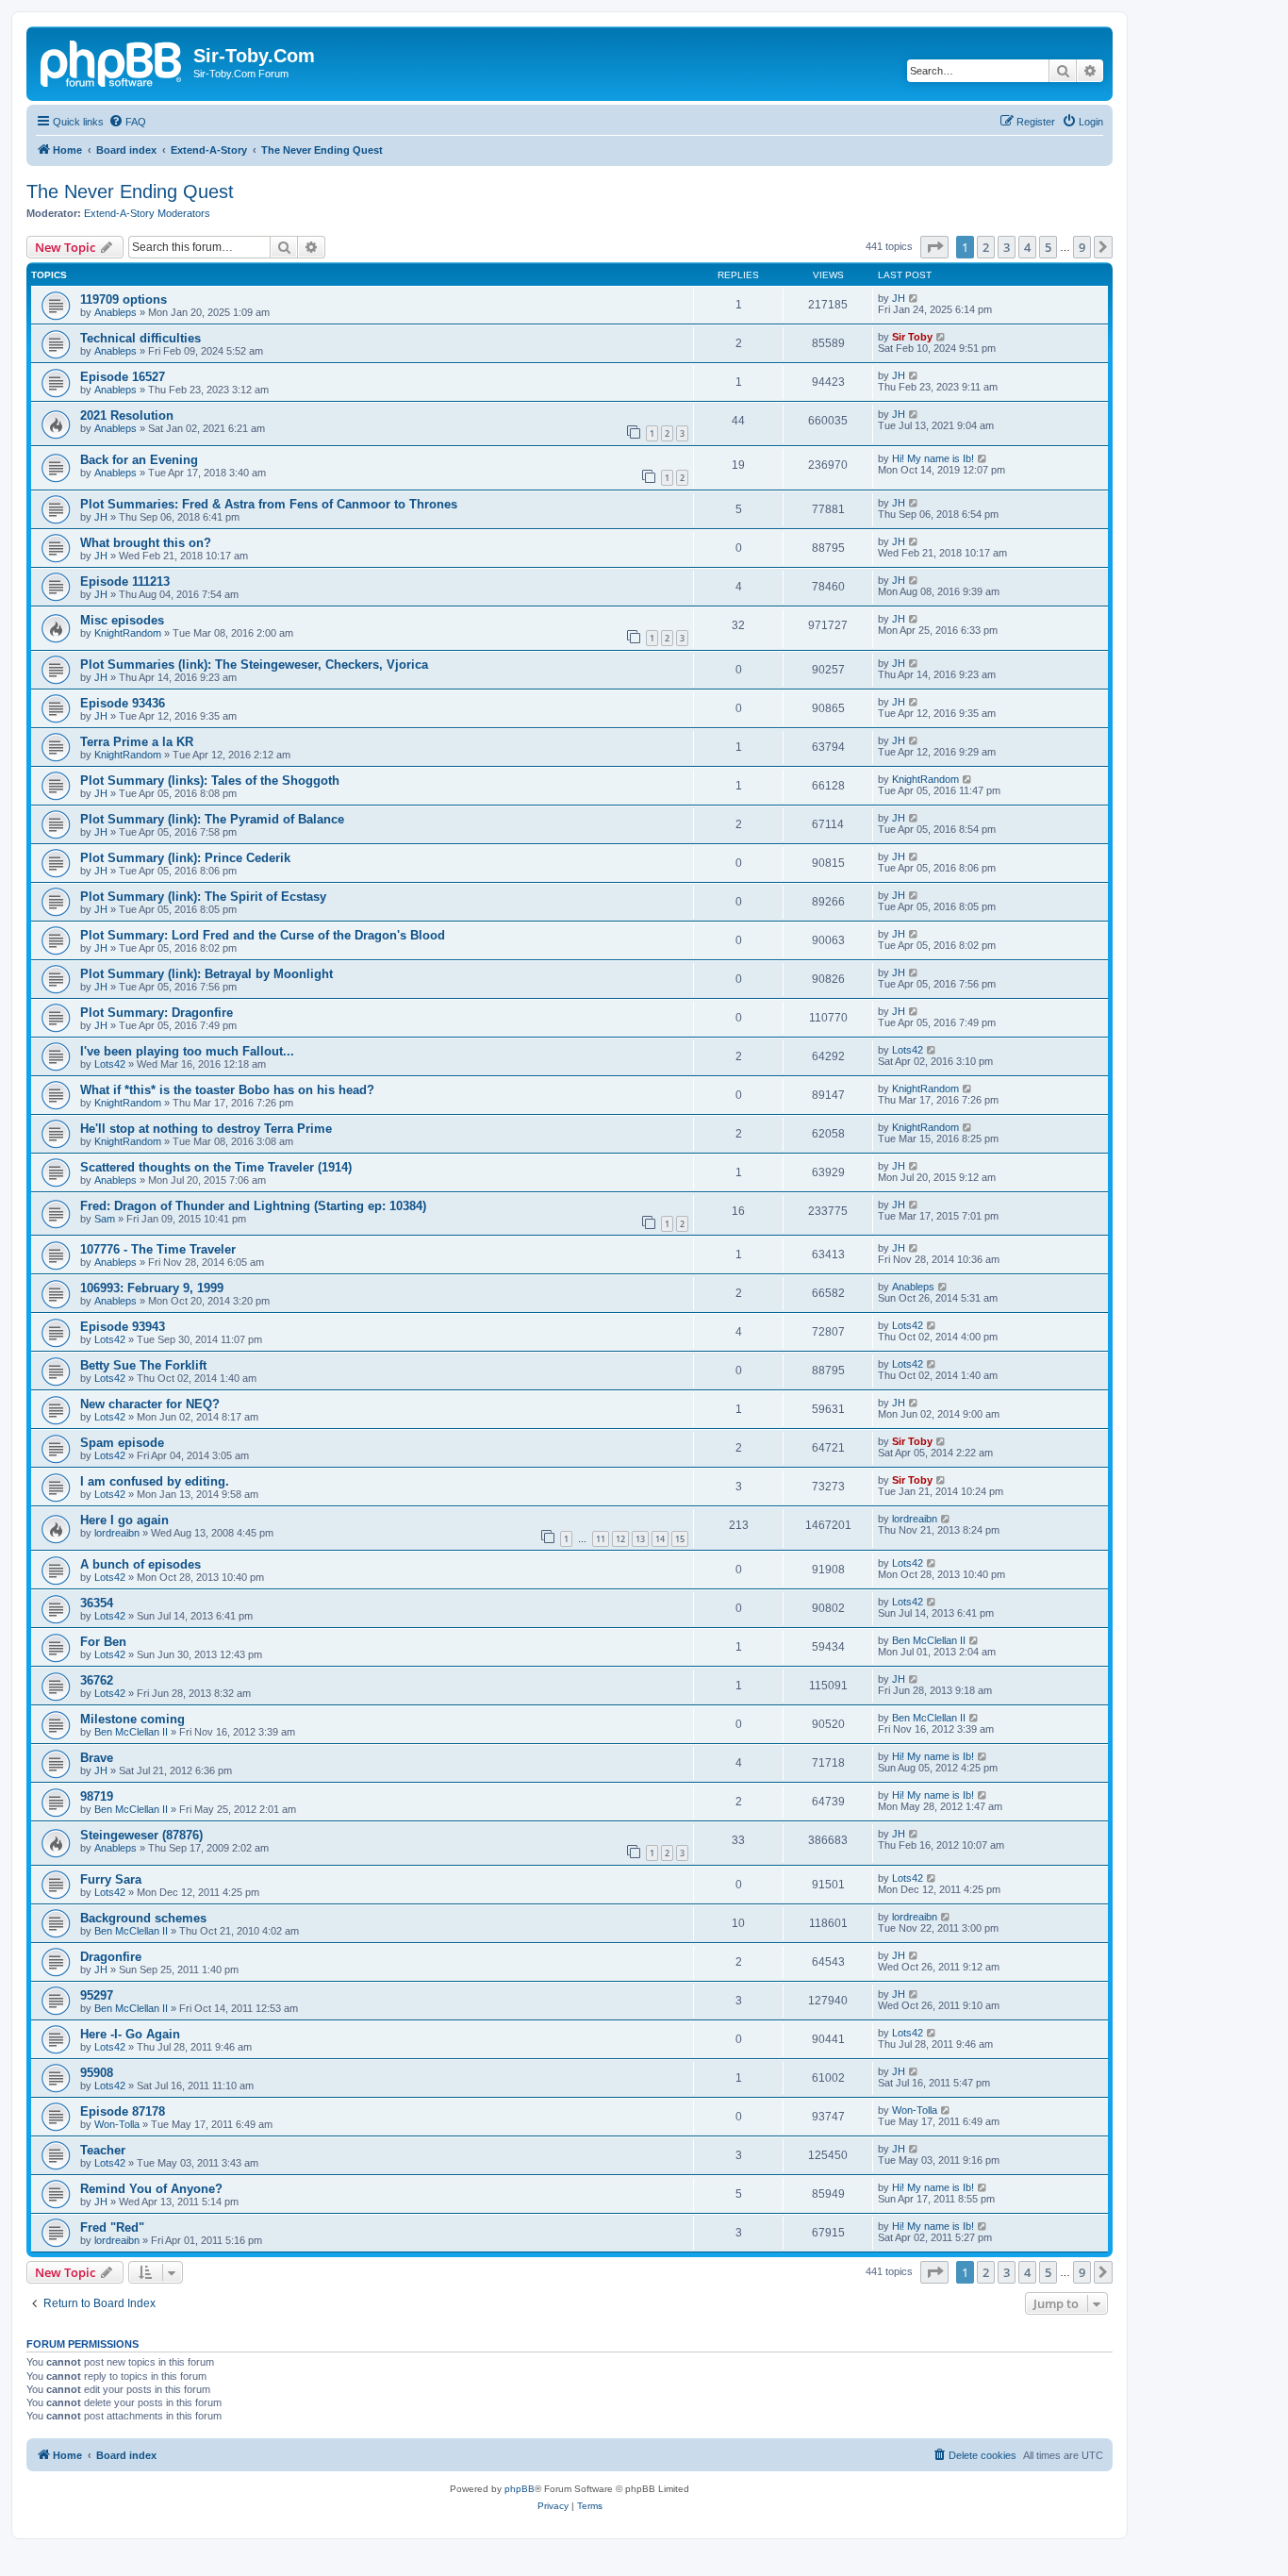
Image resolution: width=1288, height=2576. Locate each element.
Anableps (116, 312)
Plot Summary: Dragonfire (157, 1013)
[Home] (112, 61)
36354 (97, 1603)
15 (680, 1539)
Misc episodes (122, 620)
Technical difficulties (140, 338)
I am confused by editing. (155, 1481)
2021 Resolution (127, 415)
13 (640, 1539)
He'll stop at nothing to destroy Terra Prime (206, 1129)
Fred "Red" (112, 2227)
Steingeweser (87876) (141, 1835)
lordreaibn (117, 1533)
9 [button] (1082, 247)
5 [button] (1048, 247)
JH (899, 298)
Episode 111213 (125, 582)
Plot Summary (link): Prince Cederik (185, 858)
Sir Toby (912, 337)
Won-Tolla (117, 2124)
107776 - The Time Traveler (158, 1249)
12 (620, 1539)
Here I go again (124, 1520)
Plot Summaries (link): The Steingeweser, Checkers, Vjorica (254, 665)
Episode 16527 (123, 377)
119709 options (124, 299)
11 (601, 1539)
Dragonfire (111, 1957)
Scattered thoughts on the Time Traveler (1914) (216, 1167)
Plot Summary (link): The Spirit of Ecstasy (203, 897)
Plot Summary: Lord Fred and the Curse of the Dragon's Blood (263, 935)
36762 (97, 1680)
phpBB (520, 2489)
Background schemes (143, 1918)
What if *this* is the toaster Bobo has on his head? (227, 1090)
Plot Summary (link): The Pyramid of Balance (212, 819)
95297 (97, 1995)
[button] (934, 247)
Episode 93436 (123, 703)
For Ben (103, 1642)
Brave (97, 1758)
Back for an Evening (139, 460)
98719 (97, 1796)
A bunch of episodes (140, 1564)
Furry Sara (111, 1879)
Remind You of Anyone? (151, 2189)
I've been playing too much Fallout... (187, 1051)
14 (660, 1539)
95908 (97, 2073)
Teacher (103, 2150)
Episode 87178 (123, 2111)
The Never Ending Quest (130, 191)
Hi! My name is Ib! (933, 458)
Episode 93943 (123, 1327)
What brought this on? (146, 543)
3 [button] (1007, 247)
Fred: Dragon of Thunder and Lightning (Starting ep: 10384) (253, 1206)
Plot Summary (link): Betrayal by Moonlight (206, 974)
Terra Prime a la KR (137, 742)
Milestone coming (132, 1719)
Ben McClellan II (929, 1640)
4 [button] (1027, 247)
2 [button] (986, 247)
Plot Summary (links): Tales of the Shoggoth (210, 781)
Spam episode (122, 1443)
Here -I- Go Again (130, 2034)
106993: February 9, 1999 (152, 1288)
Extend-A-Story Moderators (147, 213)
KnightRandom (128, 633)
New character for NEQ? (150, 1404)
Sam (105, 1219)
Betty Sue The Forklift (143, 1365)
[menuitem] (127, 122)
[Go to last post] (914, 298)
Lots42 (110, 1064)
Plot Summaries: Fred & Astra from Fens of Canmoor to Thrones (269, 504)
